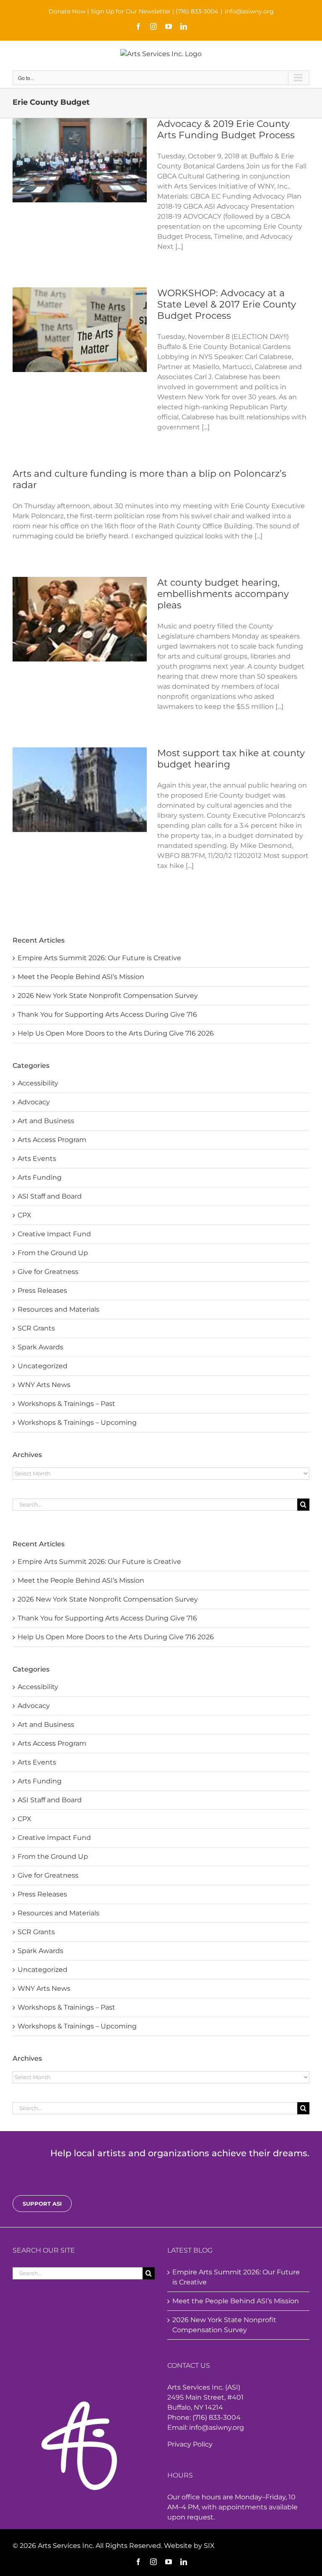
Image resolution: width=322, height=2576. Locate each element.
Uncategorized (43, 1970)
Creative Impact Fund (54, 1838)
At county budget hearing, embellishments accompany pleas (223, 594)
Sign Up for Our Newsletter (131, 11)
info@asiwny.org (249, 11)
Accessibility (38, 1687)
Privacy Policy (190, 2444)
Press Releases (42, 1894)
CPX (25, 1819)
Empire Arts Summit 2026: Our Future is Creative (99, 1562)
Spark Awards (40, 1951)
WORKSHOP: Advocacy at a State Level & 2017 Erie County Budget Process (227, 304)
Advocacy (34, 1706)
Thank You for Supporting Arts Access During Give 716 (107, 1618)
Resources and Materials (58, 1913)
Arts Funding (40, 1781)
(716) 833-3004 (197, 11)
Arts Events (37, 1762)
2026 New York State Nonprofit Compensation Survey (108, 1599)
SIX (209, 2546)
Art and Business (46, 1725)
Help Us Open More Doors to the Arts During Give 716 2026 (116, 1637)
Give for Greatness (48, 1875)
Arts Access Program (52, 1743)
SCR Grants (36, 1932)
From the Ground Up (53, 1856)
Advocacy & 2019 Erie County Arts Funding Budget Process (226, 129)
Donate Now (67, 11)
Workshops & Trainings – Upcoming (77, 2026)
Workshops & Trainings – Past (66, 2007)
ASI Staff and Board (50, 1800)
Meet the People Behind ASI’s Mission (81, 1580)
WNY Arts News (44, 1988)
